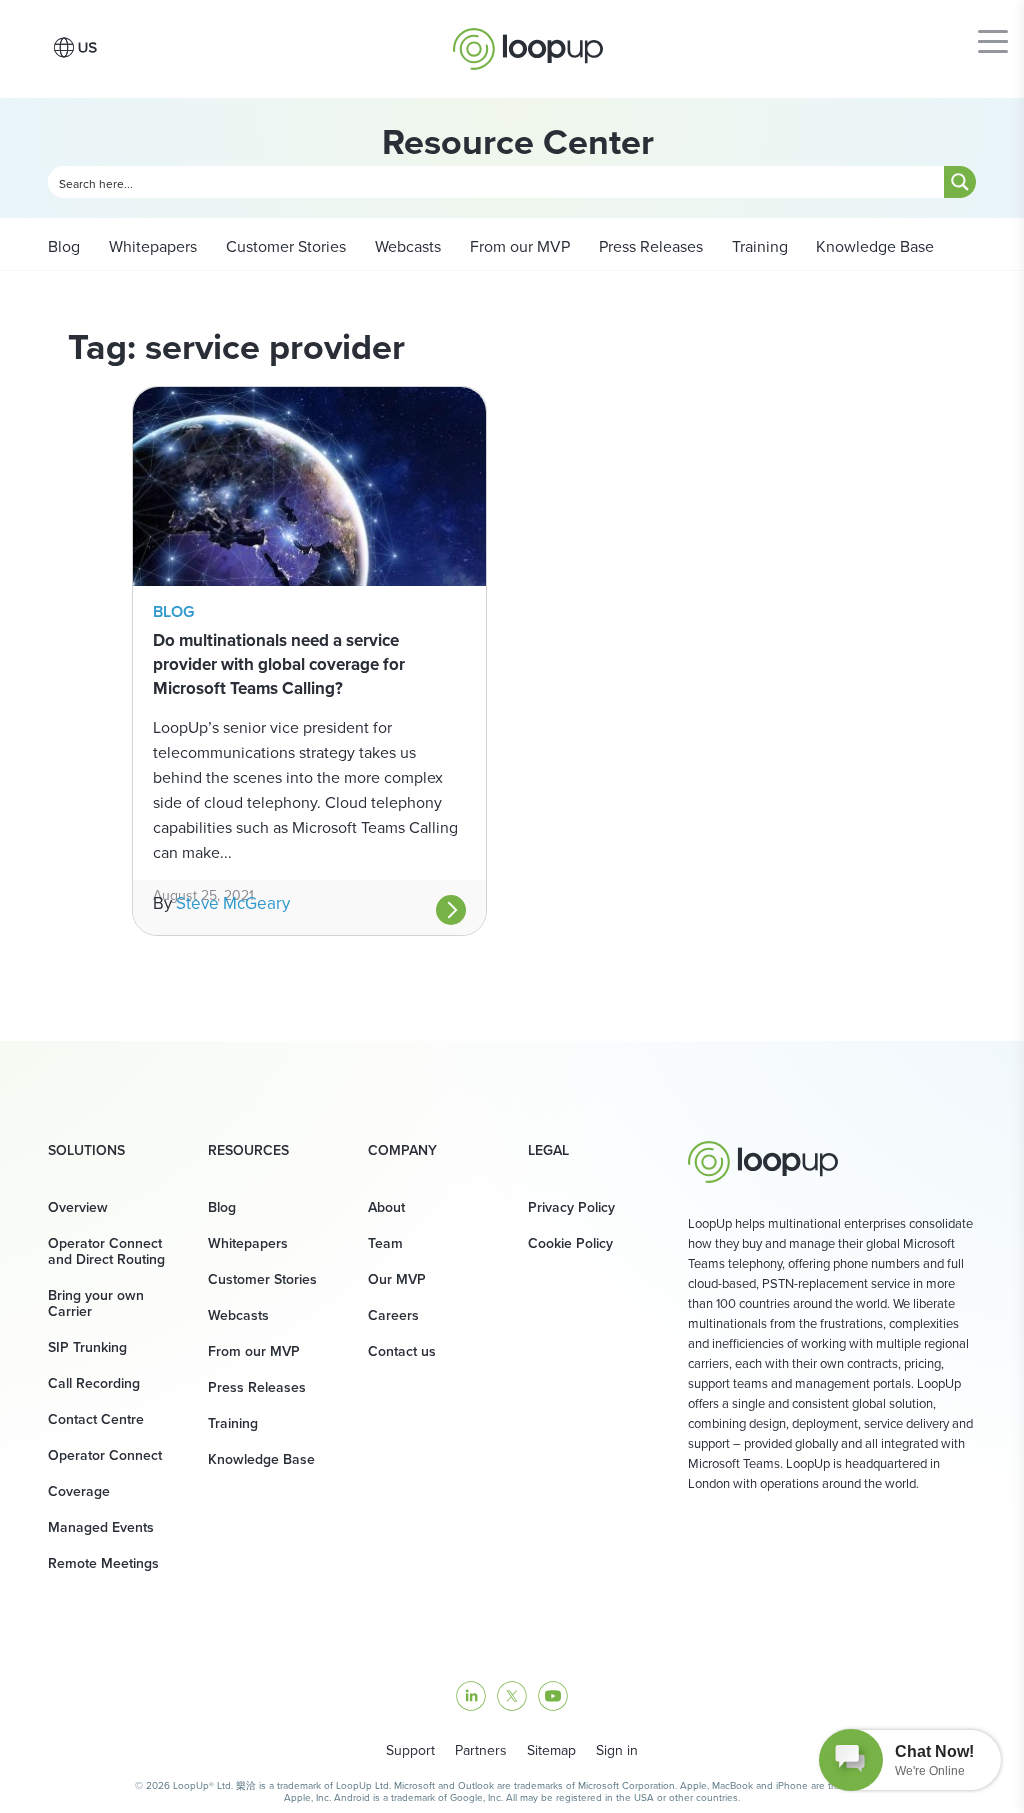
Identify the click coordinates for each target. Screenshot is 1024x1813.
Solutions (86, 1150)
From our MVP (518, 246)
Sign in (617, 1750)
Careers (393, 1315)
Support (410, 1750)
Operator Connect (105, 1455)
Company (402, 1150)
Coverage (79, 1491)
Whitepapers (151, 246)
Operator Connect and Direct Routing (106, 1251)
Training (758, 246)
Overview (78, 1207)
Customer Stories (284, 246)
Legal (548, 1150)
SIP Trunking (87, 1347)
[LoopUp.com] (528, 44)
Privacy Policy (571, 1207)
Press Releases (649, 246)
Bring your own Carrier (96, 1303)
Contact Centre (96, 1419)
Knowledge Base (875, 246)
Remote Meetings (103, 1563)
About (386, 1207)
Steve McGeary (233, 903)
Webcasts (406, 246)
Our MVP (397, 1279)
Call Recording (94, 1383)
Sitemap (551, 1750)
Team (385, 1243)
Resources (248, 1150)
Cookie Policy (570, 1243)
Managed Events (101, 1527)
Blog (64, 246)
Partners (481, 1750)
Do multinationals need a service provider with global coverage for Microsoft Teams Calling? (279, 664)
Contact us (402, 1351)
